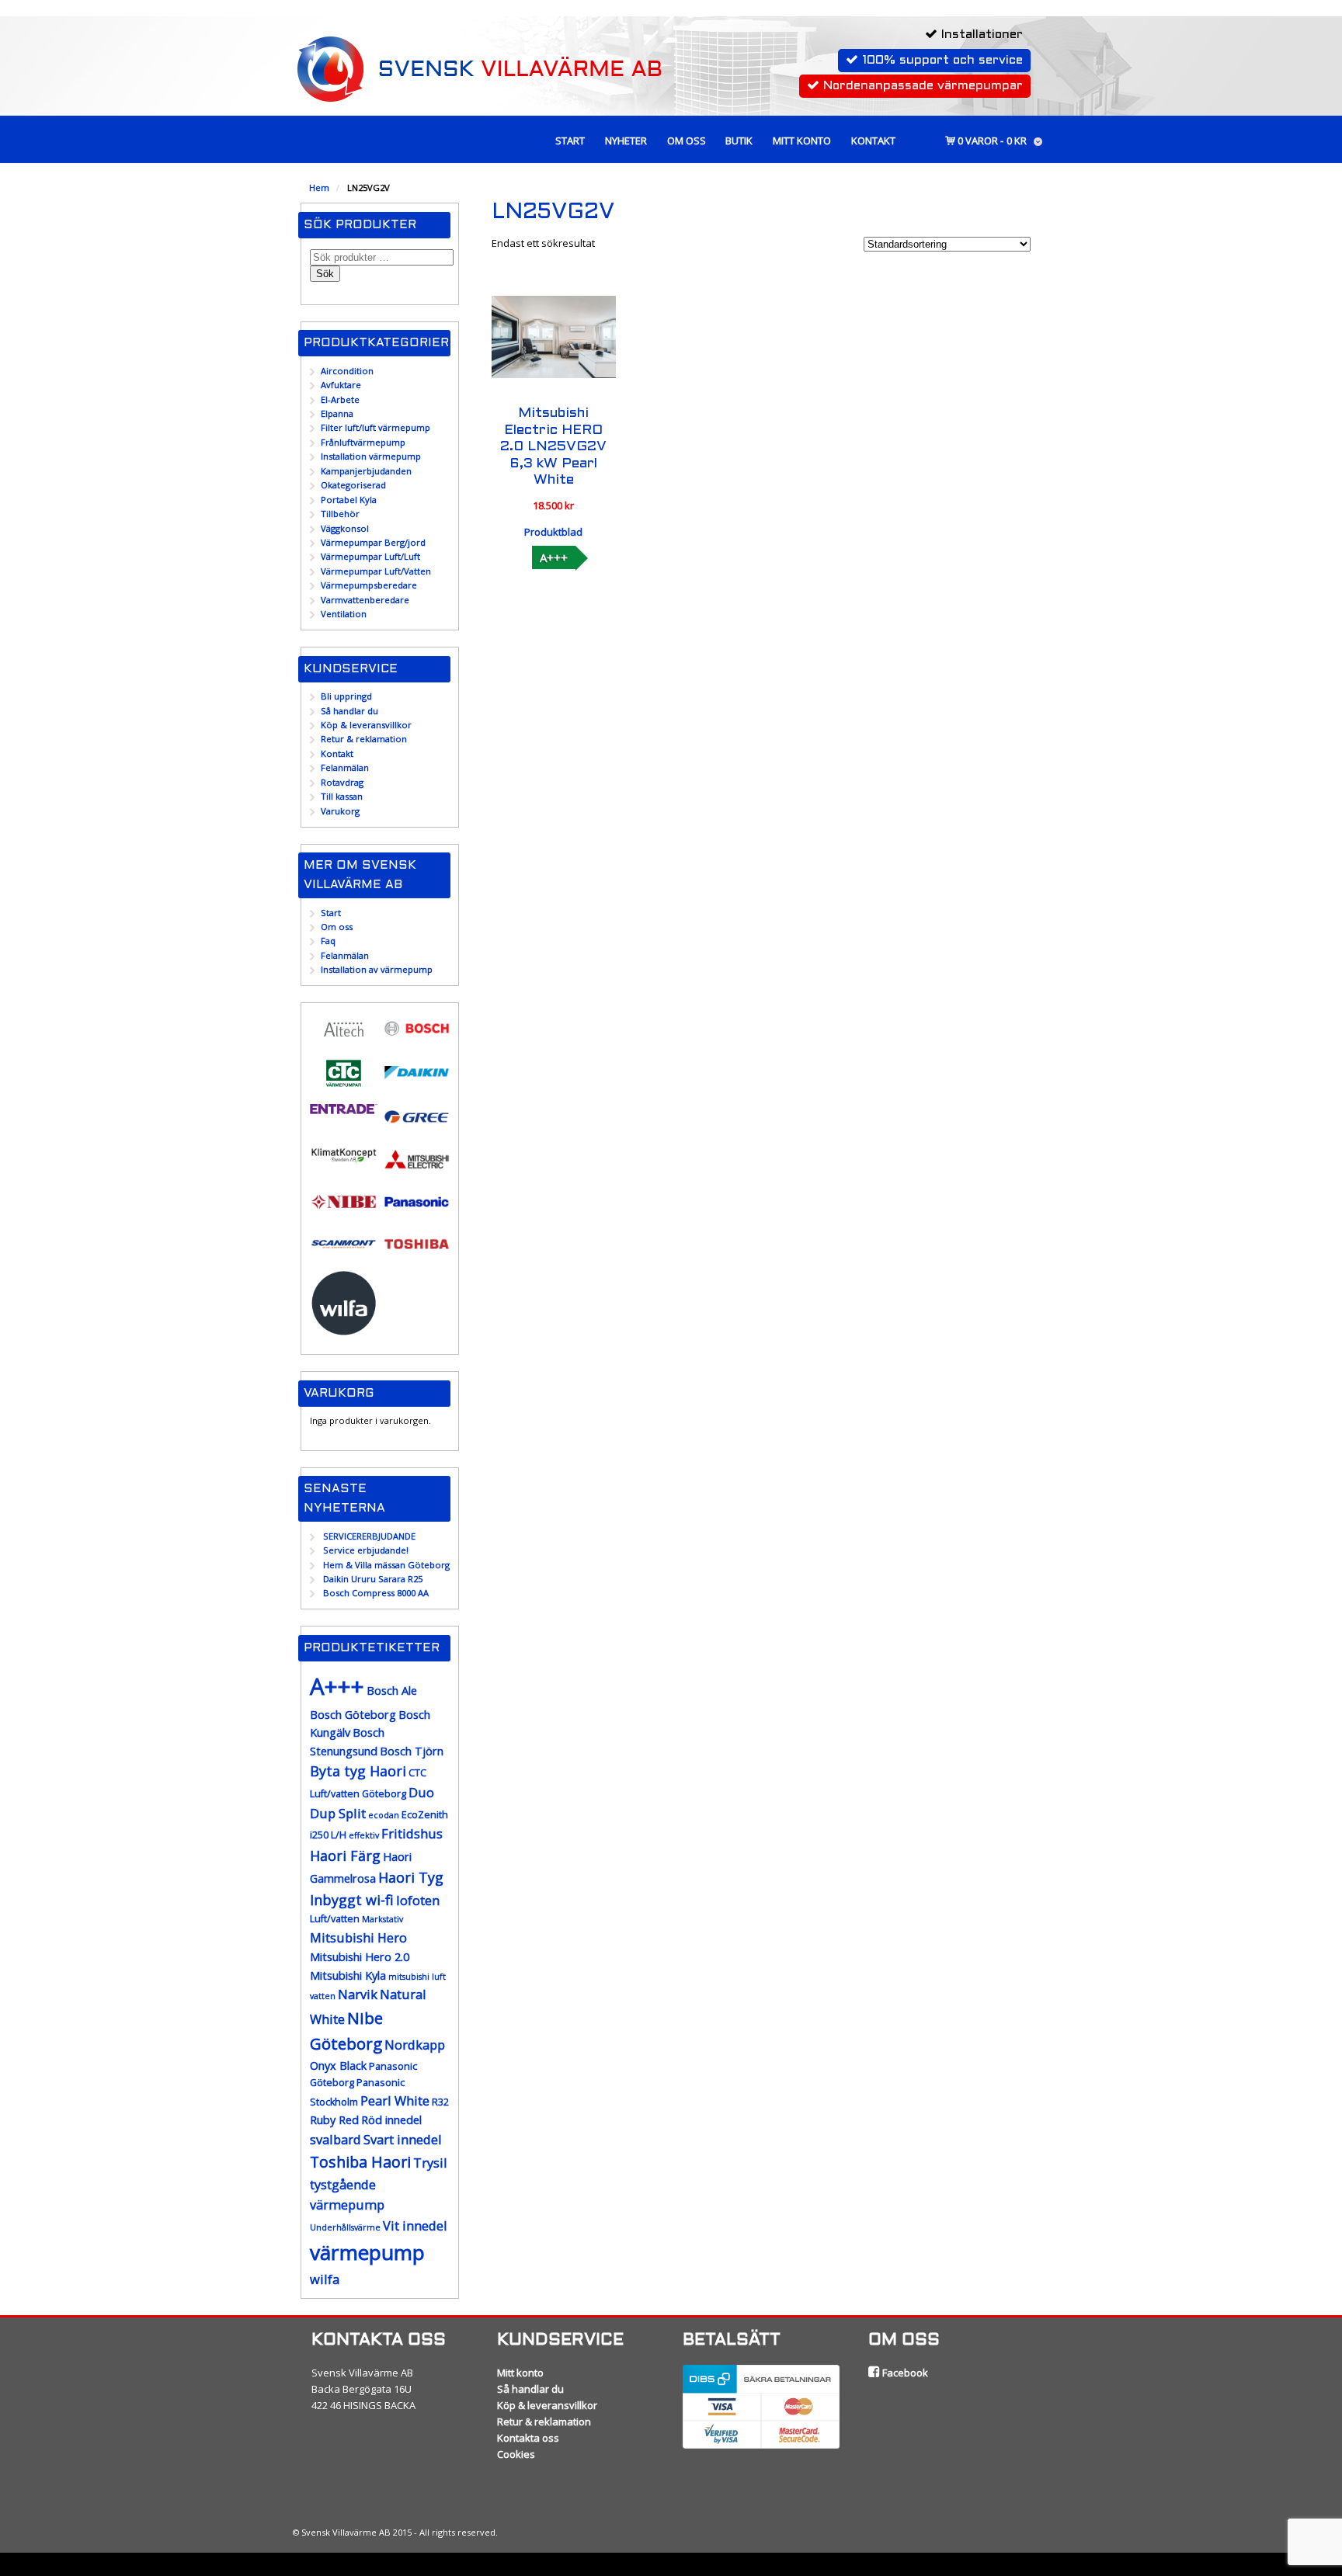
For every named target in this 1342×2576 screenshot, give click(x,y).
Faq (328, 941)
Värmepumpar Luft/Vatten (376, 571)
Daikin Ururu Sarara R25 (373, 1579)
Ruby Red (334, 2120)
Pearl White (395, 2100)
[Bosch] (417, 1038)
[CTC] (344, 1083)
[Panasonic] (417, 1211)
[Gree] (417, 1126)
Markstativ (382, 1919)
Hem (319, 187)
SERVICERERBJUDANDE (369, 1536)
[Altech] (344, 1040)
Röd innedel (391, 2120)
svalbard (335, 2139)
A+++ (554, 557)
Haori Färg (345, 1856)
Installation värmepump (371, 456)
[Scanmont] (344, 1253)
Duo (421, 1792)
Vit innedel (415, 2225)
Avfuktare (341, 385)
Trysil (430, 2163)
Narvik (358, 1994)
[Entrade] (344, 1107)
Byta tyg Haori (358, 1771)
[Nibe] (344, 1211)
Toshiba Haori (360, 2162)
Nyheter (626, 141)
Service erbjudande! (366, 1550)
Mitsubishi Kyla (348, 1975)
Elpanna (337, 413)
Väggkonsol (345, 528)
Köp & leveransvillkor (366, 725)
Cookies (516, 2454)
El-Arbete (340, 399)
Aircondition (347, 371)
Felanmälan (345, 767)
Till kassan (342, 796)
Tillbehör (340, 514)
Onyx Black (338, 2066)
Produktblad (553, 532)
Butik (739, 141)
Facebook (904, 2373)
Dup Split (338, 1813)
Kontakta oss (528, 2438)
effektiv (364, 1835)
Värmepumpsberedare (369, 585)
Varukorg (340, 811)
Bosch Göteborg (353, 1715)
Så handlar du (349, 711)
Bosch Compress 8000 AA (376, 1593)
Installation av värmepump (377, 969)
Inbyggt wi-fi (352, 1900)
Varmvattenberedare (365, 600)
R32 (440, 2102)
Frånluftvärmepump (363, 442)
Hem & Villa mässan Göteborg (386, 1565)
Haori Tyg (411, 1877)
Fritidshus (412, 1833)
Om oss (687, 141)
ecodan (384, 1815)
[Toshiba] (417, 1253)
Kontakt (873, 141)
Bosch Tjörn (412, 1751)
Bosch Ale (392, 1691)
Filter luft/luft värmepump (375, 427)
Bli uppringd (346, 696)
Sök (325, 274)
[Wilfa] (344, 1330)
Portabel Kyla (349, 500)
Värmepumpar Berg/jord (373, 542)
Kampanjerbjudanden (366, 471)
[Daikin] (417, 1082)
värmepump (367, 2252)
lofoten (418, 1900)
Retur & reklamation (364, 739)
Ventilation (344, 614)
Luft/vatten (335, 1919)
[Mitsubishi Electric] (417, 1169)
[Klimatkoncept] (344, 1162)
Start (570, 141)
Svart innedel (403, 2139)
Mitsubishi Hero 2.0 (360, 1957)
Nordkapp (415, 2045)
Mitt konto (802, 141)
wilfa (325, 2279)
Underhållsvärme (345, 2227)
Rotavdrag (342, 782)
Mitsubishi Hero (358, 1937)
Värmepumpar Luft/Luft (370, 556)
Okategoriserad (353, 485)
